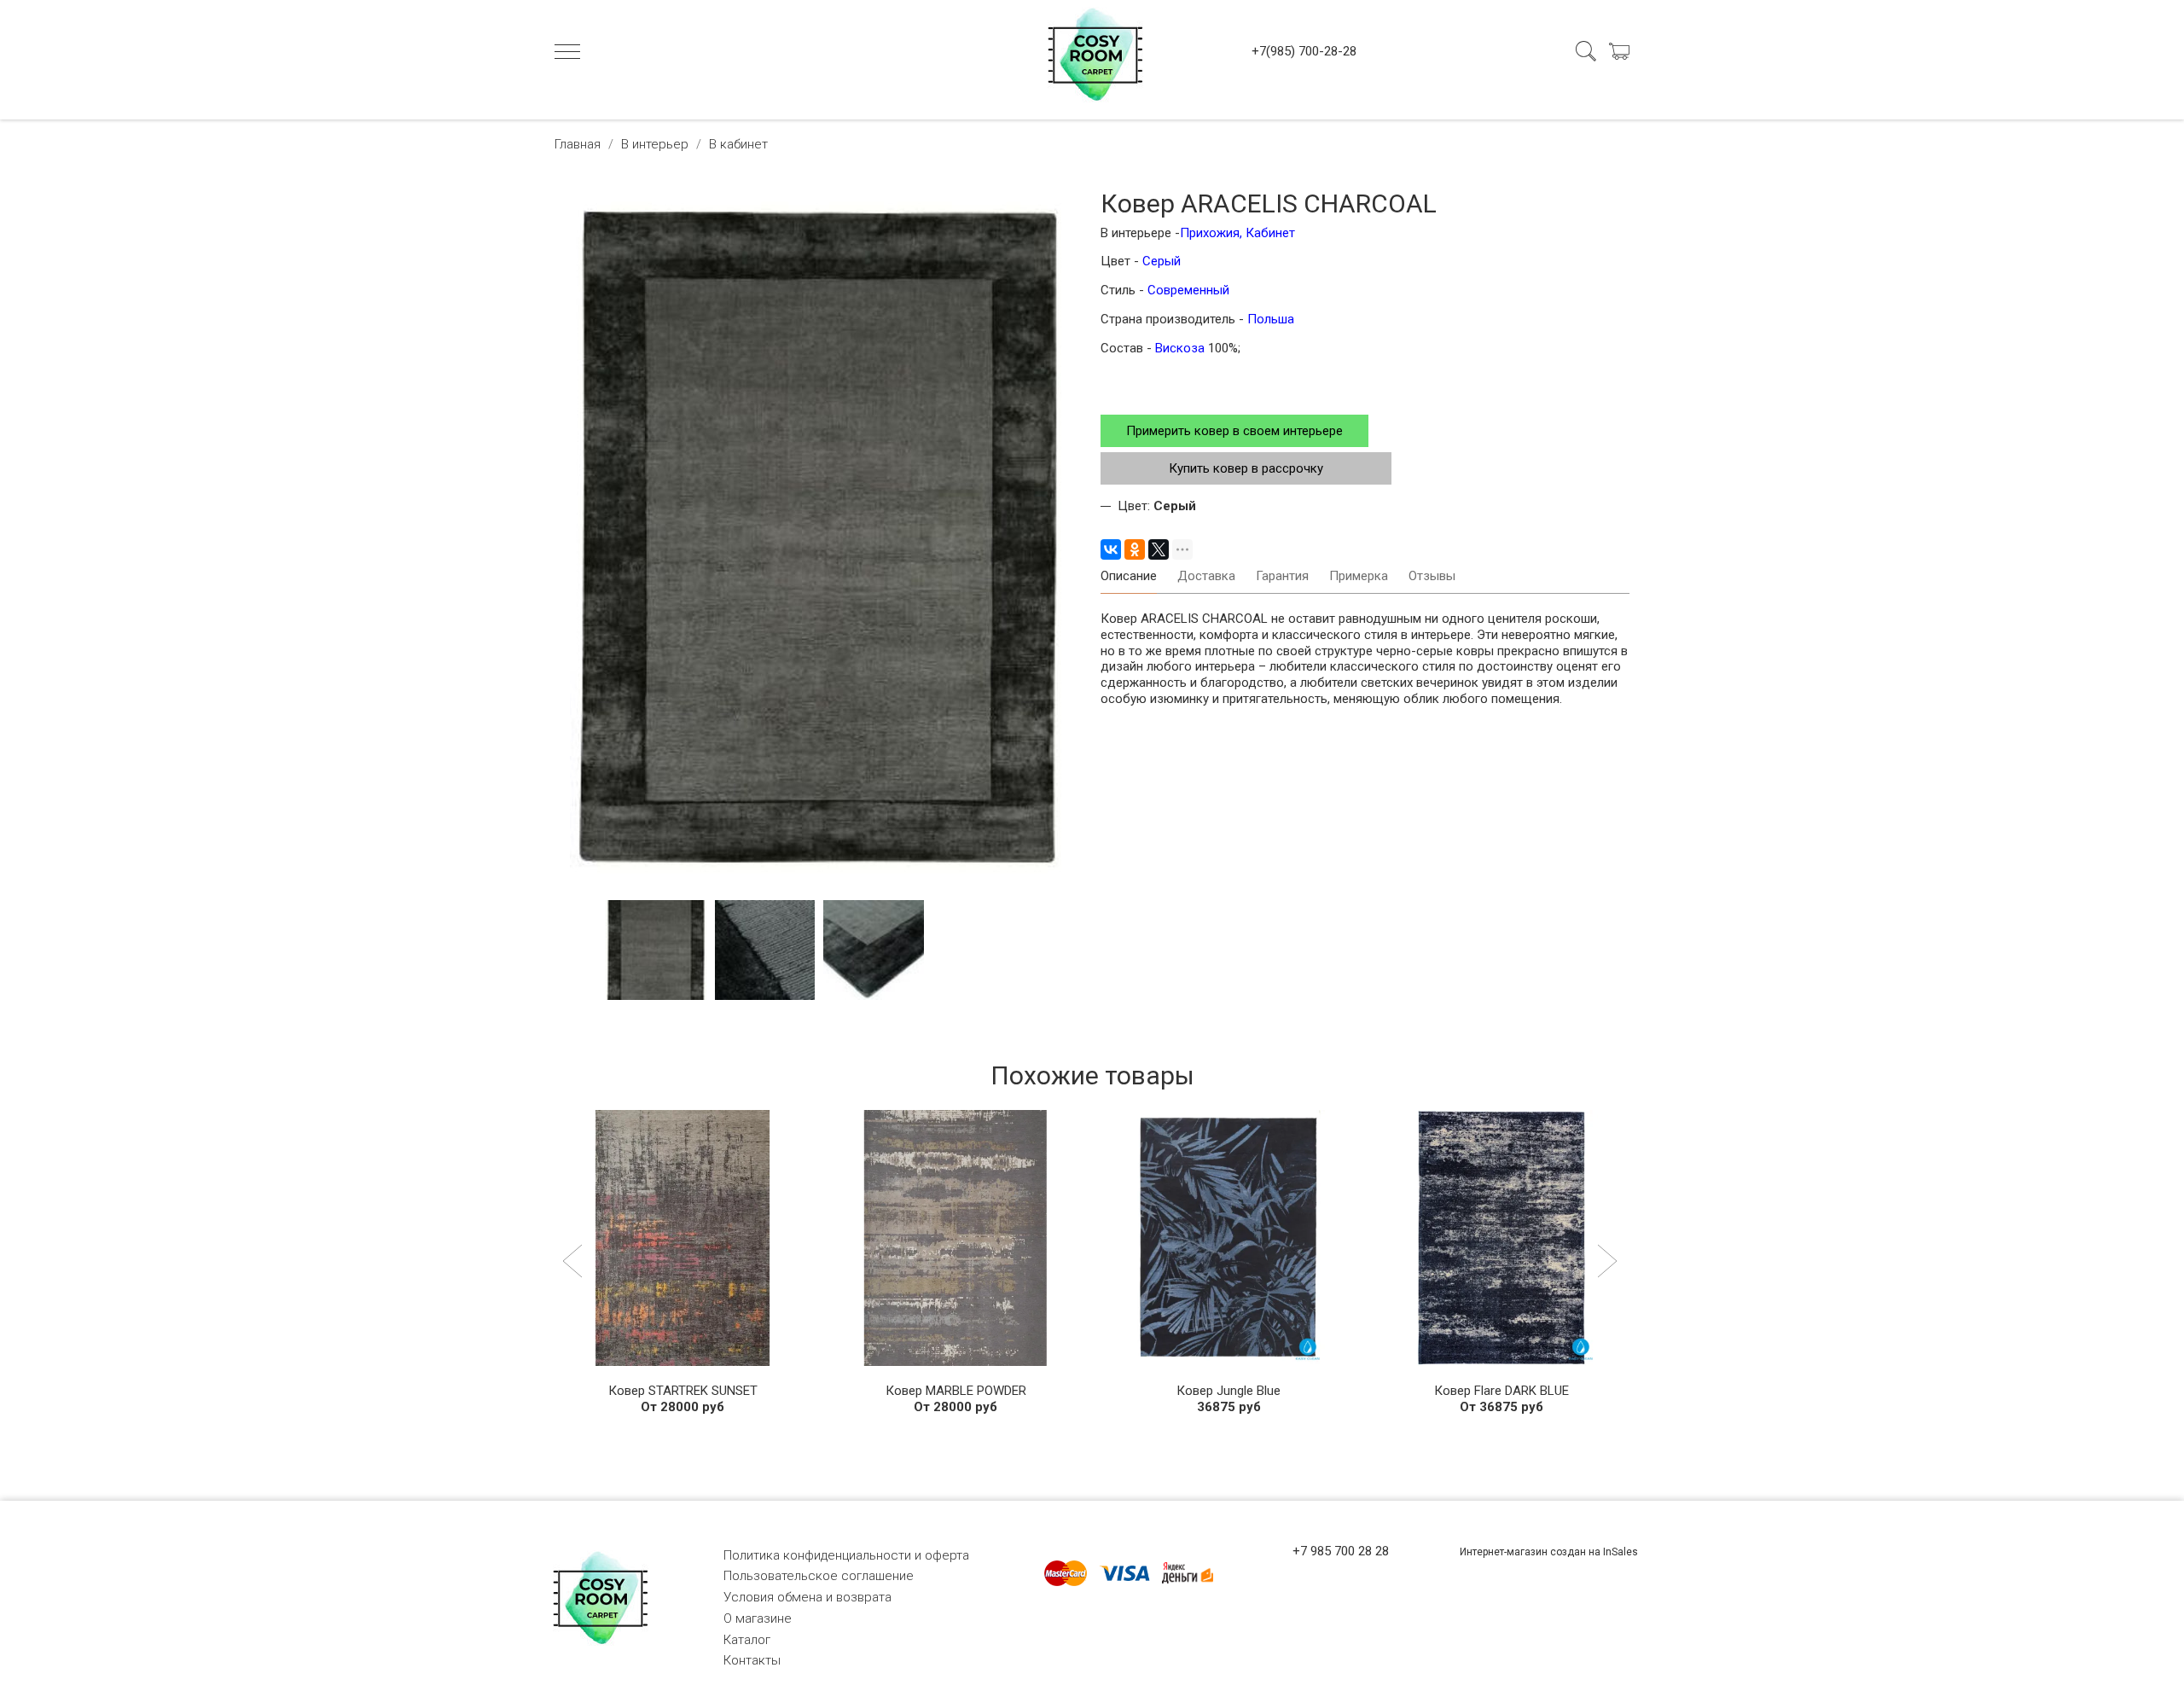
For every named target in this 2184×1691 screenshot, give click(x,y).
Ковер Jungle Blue (1228, 1391)
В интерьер (655, 144)
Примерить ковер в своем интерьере (1234, 431)
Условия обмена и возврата (807, 1597)
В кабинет (738, 144)
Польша (1271, 319)
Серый (1162, 261)
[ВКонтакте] (1111, 549)
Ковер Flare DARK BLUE (1501, 1391)
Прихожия (1210, 233)
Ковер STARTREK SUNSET (683, 1391)
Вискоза (1182, 348)
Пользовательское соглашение (819, 1576)
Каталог (747, 1640)
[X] (1159, 549)
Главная (578, 144)
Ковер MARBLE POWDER (956, 1391)
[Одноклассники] (1135, 549)
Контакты (752, 1660)
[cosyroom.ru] (1092, 51)
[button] (575, 1263)
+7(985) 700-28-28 (1304, 51)
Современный (1188, 290)
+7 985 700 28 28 (1341, 1551)
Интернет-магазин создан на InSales (1549, 1552)
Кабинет (1270, 233)
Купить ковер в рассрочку (1246, 468)
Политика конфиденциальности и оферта (846, 1555)
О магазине (758, 1618)
